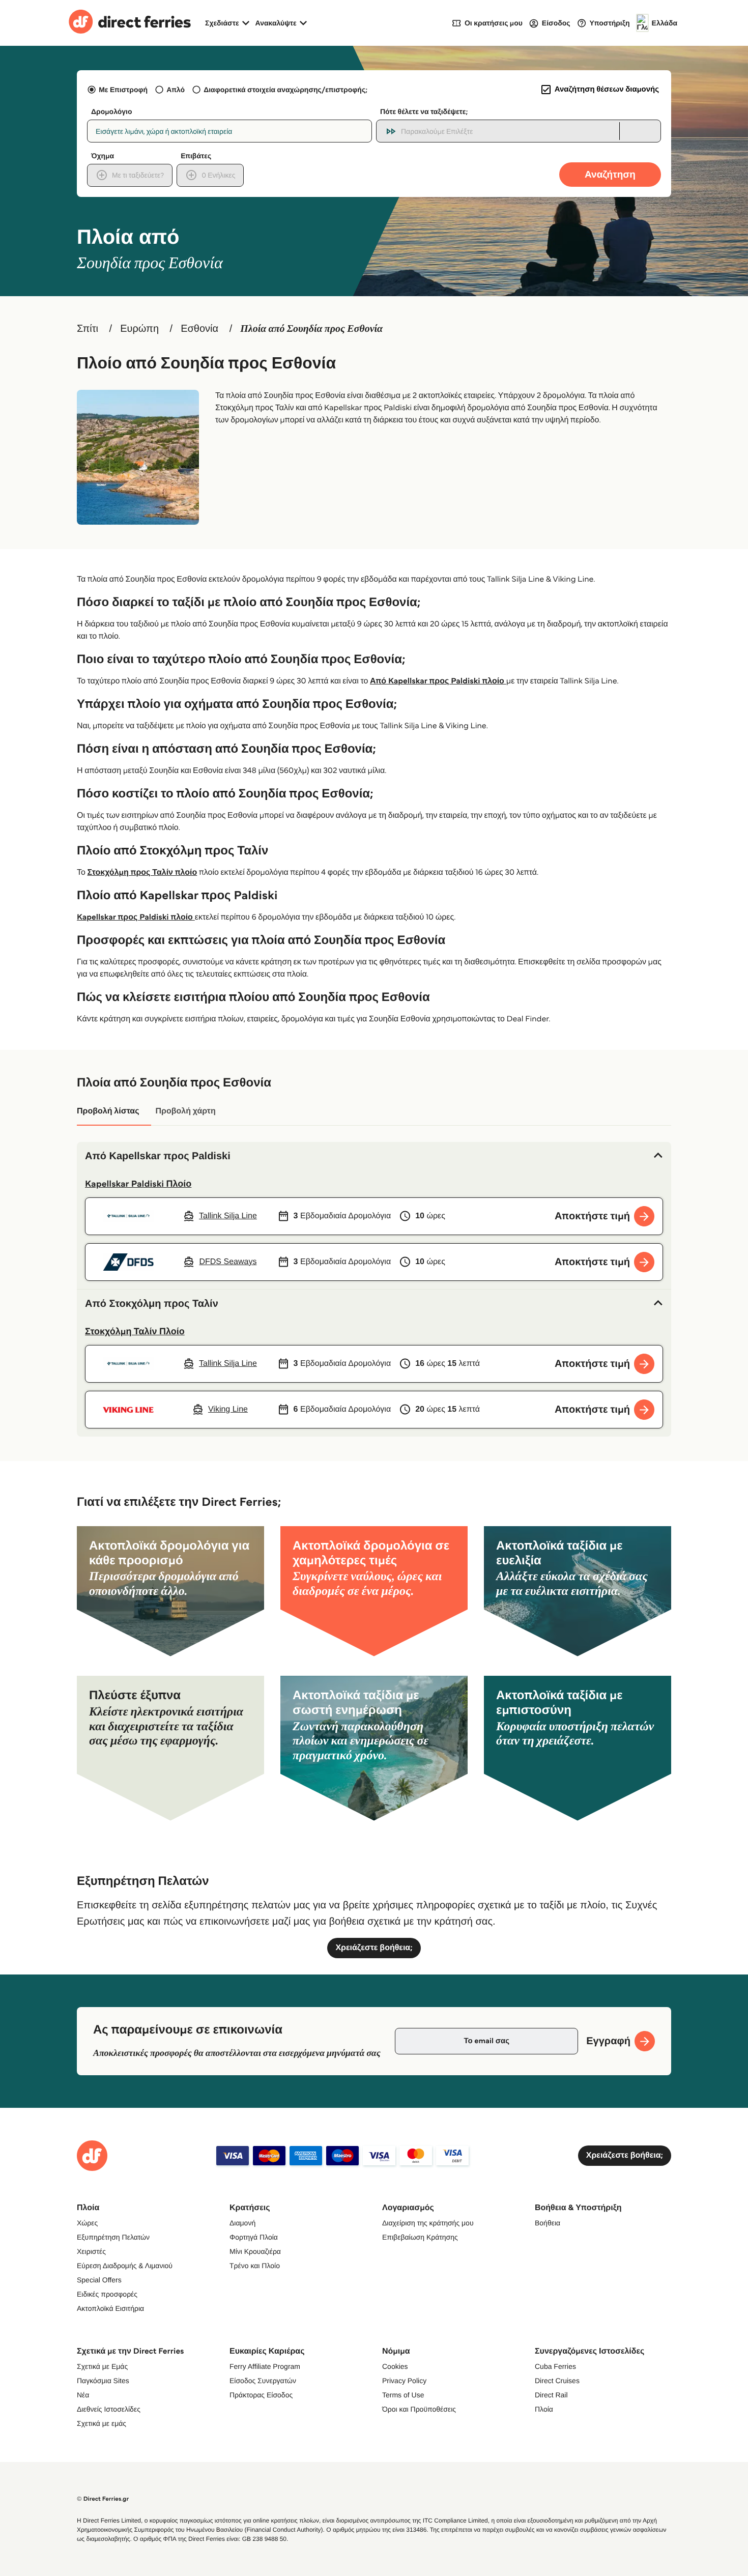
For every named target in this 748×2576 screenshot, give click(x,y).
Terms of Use (403, 2395)
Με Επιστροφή (123, 90)
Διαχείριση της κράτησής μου (428, 2223)
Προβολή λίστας (108, 1111)
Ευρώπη (139, 329)
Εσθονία (199, 329)
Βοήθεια (548, 2223)
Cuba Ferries (555, 2366)
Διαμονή (242, 2223)
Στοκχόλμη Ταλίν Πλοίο (135, 1331)
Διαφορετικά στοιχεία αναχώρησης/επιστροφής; (285, 90)
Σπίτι (88, 329)
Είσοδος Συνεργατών (263, 2381)
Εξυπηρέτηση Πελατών (113, 2237)
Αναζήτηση (610, 174)
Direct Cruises (557, 2381)
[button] (374, 1156)
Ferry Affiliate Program (265, 2366)
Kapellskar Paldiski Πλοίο (138, 1184)
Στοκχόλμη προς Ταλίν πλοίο (142, 872)
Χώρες (87, 2223)
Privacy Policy (404, 2381)
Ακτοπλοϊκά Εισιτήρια (110, 2308)
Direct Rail (551, 2395)
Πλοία (544, 2409)
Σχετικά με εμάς (102, 2423)
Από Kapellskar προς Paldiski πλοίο (438, 681)
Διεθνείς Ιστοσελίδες (109, 2409)
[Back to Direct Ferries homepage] (130, 23)
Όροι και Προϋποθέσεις (419, 2409)
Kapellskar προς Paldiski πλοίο (136, 917)
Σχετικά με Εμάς (102, 2366)
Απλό (176, 90)
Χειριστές (91, 2251)
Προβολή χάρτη (185, 1111)
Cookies (395, 2366)
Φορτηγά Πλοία (254, 2237)
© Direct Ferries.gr (103, 2499)
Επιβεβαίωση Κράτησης (420, 2237)
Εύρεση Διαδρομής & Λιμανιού (125, 2266)
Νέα (83, 2395)
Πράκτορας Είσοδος (261, 2395)
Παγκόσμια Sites (103, 2381)
